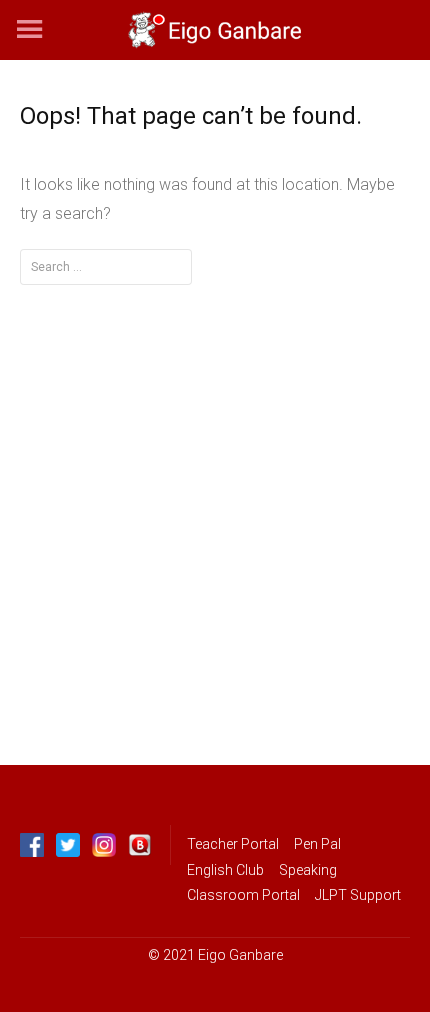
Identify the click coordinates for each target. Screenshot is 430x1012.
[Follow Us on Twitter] (68, 845)
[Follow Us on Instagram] (104, 845)
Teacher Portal (233, 844)
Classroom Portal (243, 895)
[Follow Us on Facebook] (32, 845)
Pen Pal (317, 844)
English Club (225, 870)
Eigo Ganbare (240, 955)
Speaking (308, 870)
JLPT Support (358, 895)
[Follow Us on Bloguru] (140, 845)
